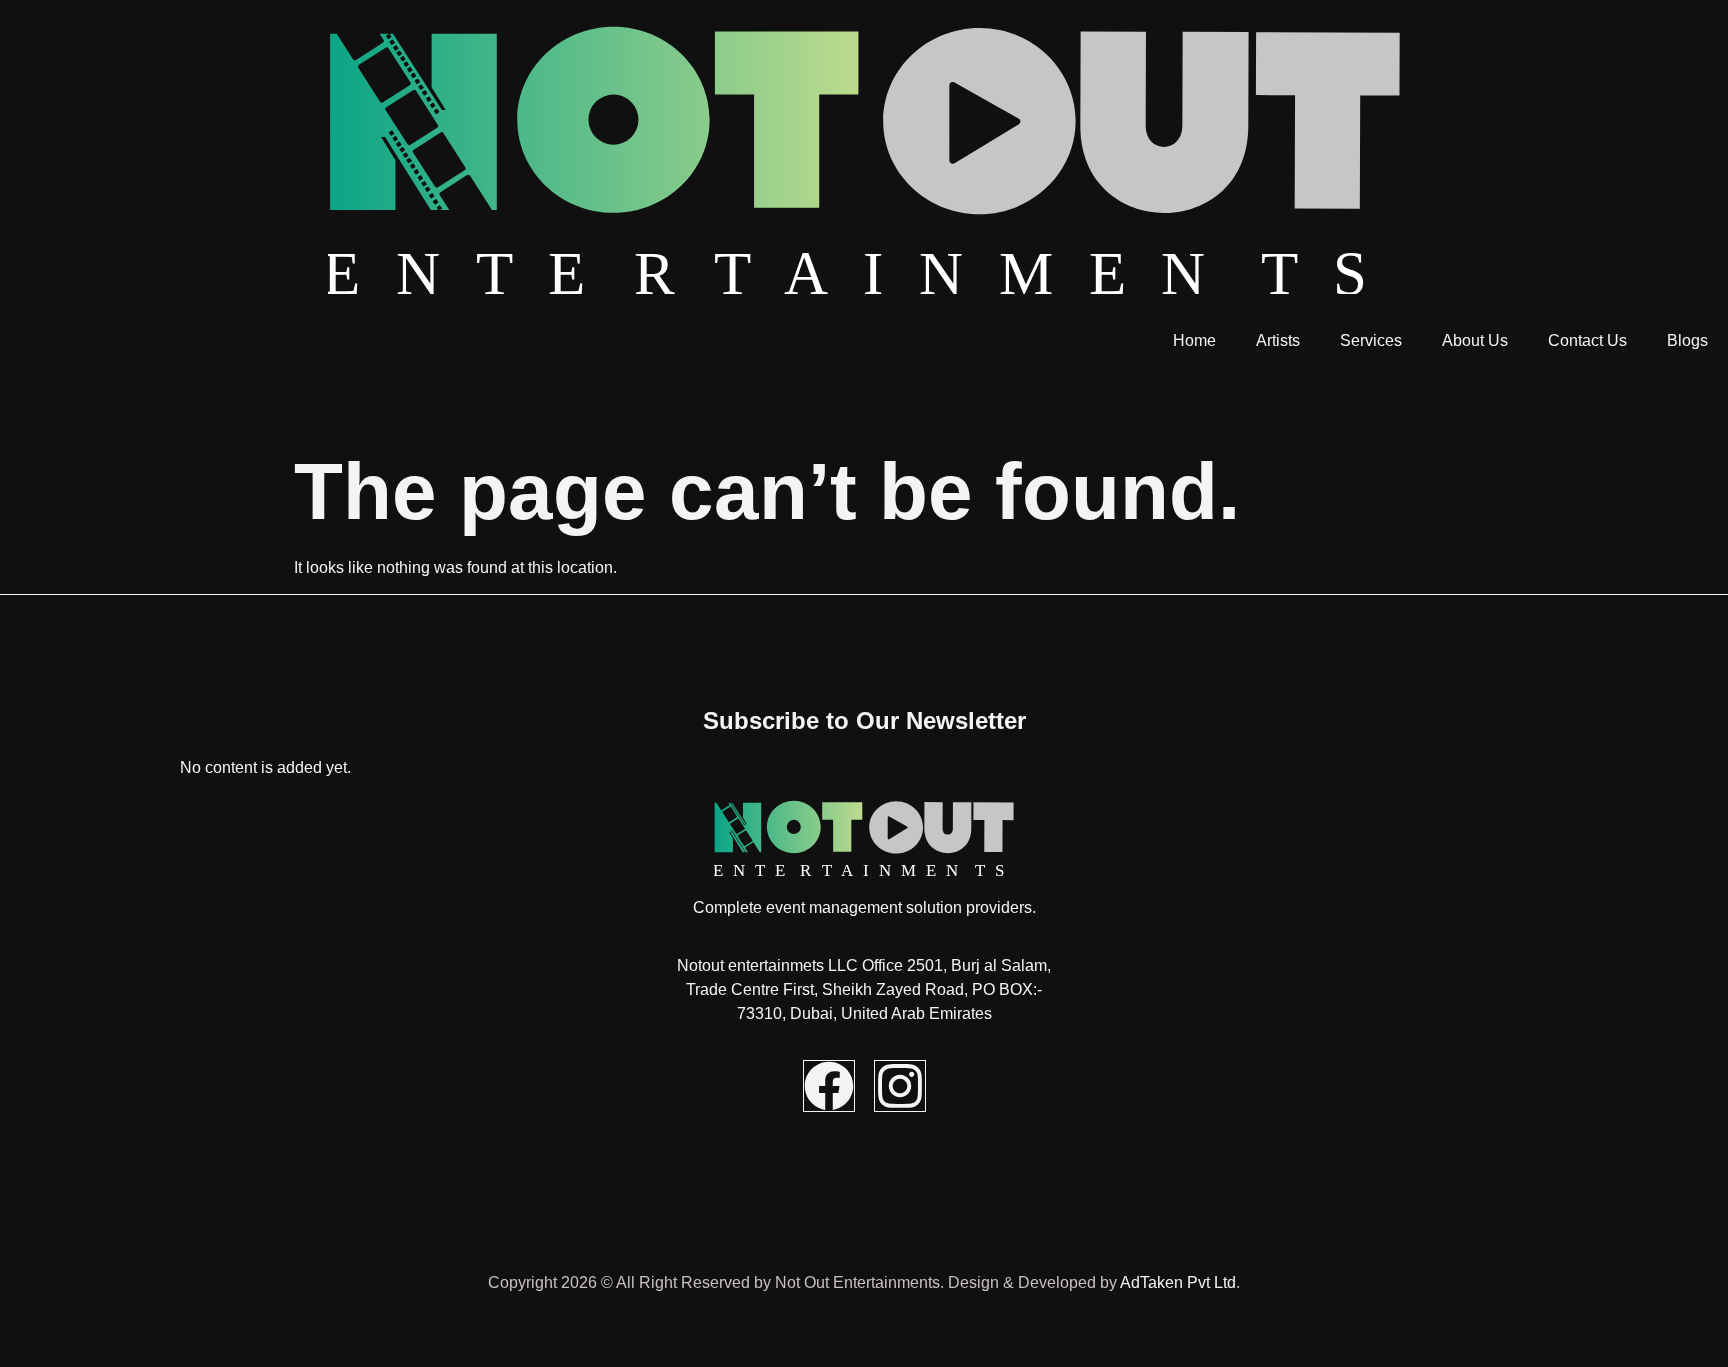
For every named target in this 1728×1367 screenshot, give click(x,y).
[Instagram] (900, 1086)
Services (1371, 340)
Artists (1278, 340)
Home (1194, 340)
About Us (1475, 340)
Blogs (1687, 340)
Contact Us (1587, 340)
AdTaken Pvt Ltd (1178, 1282)
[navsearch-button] (6, 400)
